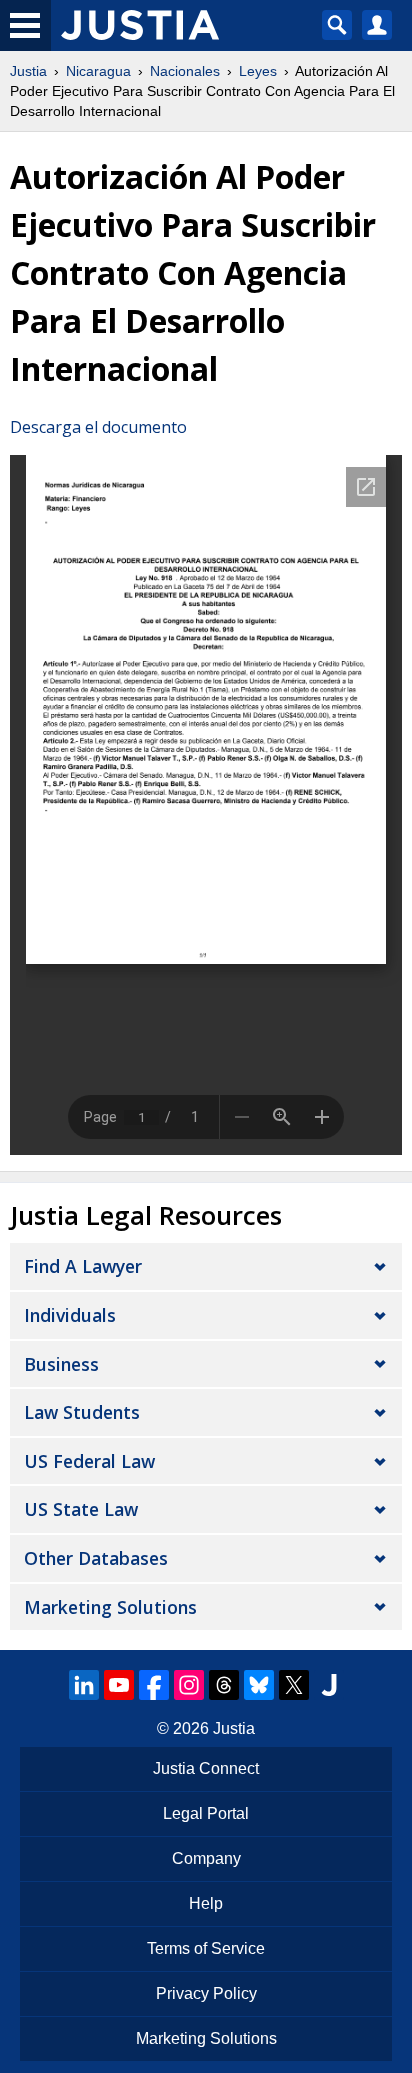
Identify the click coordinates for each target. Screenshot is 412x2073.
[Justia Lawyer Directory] (329, 1685)
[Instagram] (189, 1685)
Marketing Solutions (110, 1607)
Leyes (258, 71)
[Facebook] (154, 1685)
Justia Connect (206, 1768)
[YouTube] (119, 1685)
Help (206, 1903)
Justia (28, 71)
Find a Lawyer (83, 1266)
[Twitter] (294, 1685)
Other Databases (96, 1558)
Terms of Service (206, 1948)
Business (61, 1364)
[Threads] (224, 1685)
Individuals (70, 1315)
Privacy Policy (206, 1993)
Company (206, 1858)
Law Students (82, 1412)
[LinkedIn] (84, 1685)
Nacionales (185, 71)
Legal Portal (206, 1813)
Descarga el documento (98, 427)
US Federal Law (89, 1461)
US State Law (81, 1509)
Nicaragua (98, 71)
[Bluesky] (259, 1685)
